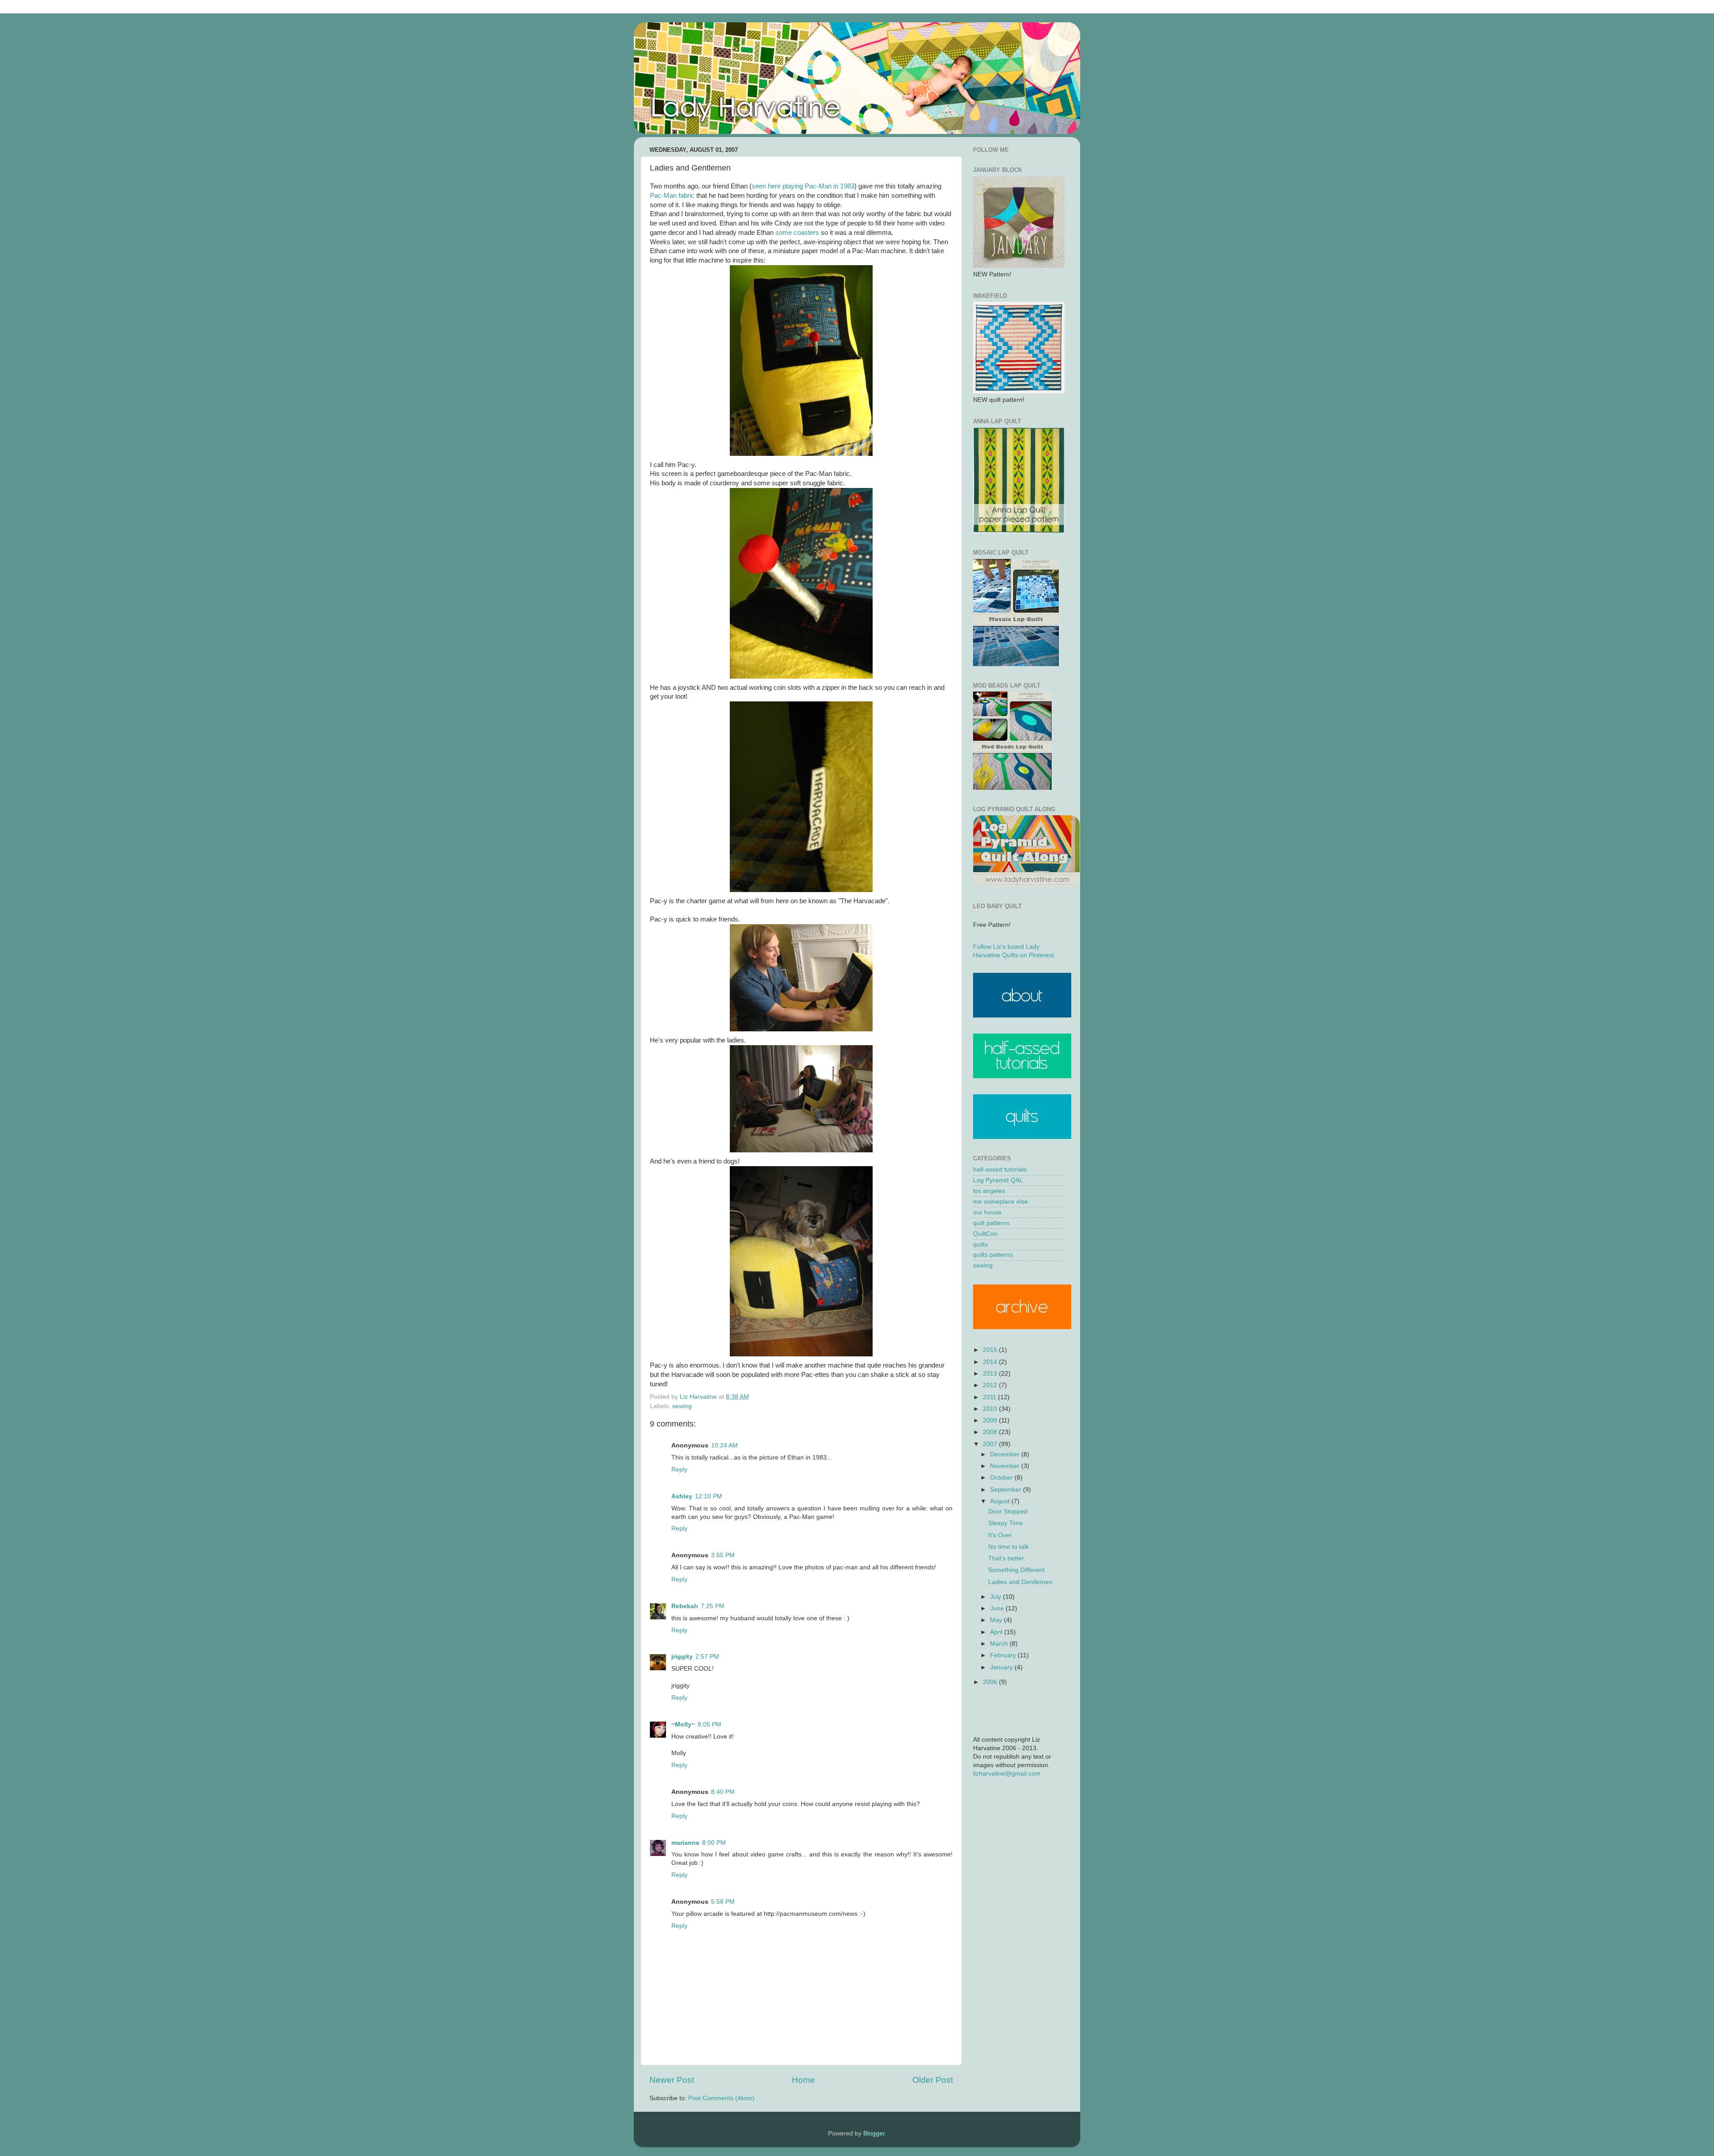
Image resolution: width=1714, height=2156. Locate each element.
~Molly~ (683, 1724)
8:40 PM (723, 1792)
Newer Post (672, 2080)
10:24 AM (724, 1445)
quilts (980, 1245)
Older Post (933, 2080)
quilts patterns (993, 1255)
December (1006, 1454)
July (996, 1597)
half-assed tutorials (1000, 1170)
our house (987, 1212)
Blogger (874, 2133)
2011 (990, 1397)
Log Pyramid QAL (998, 1180)
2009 (991, 1420)
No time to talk (1009, 1547)
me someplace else (1001, 1202)
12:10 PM (709, 1496)
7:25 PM (713, 1606)
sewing (682, 1406)
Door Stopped (1008, 1512)
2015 (991, 1350)
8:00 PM (714, 1843)
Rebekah (685, 1606)
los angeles (989, 1191)
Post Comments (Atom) (721, 2098)
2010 (991, 1409)
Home (803, 2080)
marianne (685, 1843)
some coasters (797, 233)
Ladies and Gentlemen (1020, 1582)
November (1006, 1466)
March (1000, 1644)
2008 (991, 1432)
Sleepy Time (1006, 1523)
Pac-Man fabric (672, 196)
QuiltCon (985, 1234)
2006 (991, 1682)
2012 (991, 1385)
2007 (991, 1444)
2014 (991, 1362)
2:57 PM (707, 1657)
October (1002, 1478)
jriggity (682, 1657)
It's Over (1000, 1535)
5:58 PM (723, 1902)
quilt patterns (991, 1223)
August (1001, 1501)
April (997, 1632)
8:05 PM (709, 1724)
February (1004, 1655)
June (998, 1608)
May (997, 1620)
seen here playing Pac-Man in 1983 (803, 186)
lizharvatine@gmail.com (1007, 1774)
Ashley (682, 1496)
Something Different (1016, 1570)
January (1002, 1667)
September (1007, 1490)
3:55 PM (723, 1555)
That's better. (1007, 1558)
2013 (991, 1374)
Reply (679, 1470)
